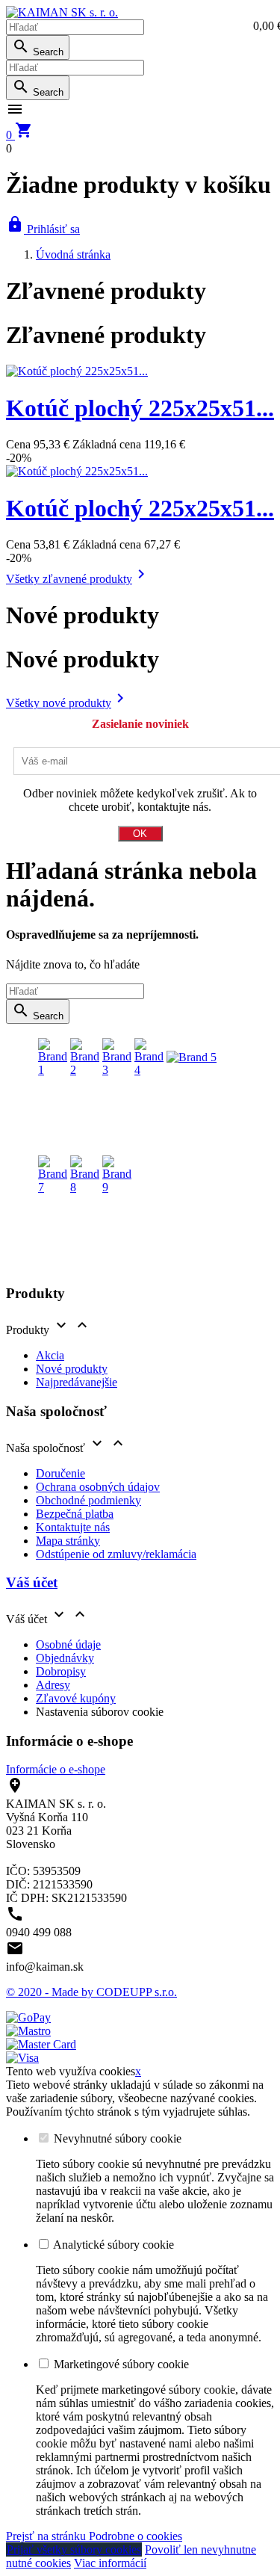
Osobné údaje (68, 1644)
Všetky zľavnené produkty (78, 579)
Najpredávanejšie (77, 1382)
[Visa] (22, 2058)
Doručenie (60, 1473)
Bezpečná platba (75, 1514)
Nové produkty (72, 1369)
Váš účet (32, 1582)
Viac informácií (110, 2563)
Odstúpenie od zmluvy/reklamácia (116, 1554)
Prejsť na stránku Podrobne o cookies (94, 2536)
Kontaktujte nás (73, 1527)
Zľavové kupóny (76, 1698)
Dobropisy (61, 1671)
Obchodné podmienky (88, 1500)
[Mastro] (28, 2031)
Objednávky (65, 1658)
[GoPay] (28, 2017)
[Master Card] (41, 2044)
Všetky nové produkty (68, 703)
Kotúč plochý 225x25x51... (140, 408)
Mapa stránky (68, 1541)
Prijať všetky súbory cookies (74, 2549)
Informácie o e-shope (56, 1769)
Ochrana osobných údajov (98, 1487)
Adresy (53, 1685)
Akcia (50, 1355)
